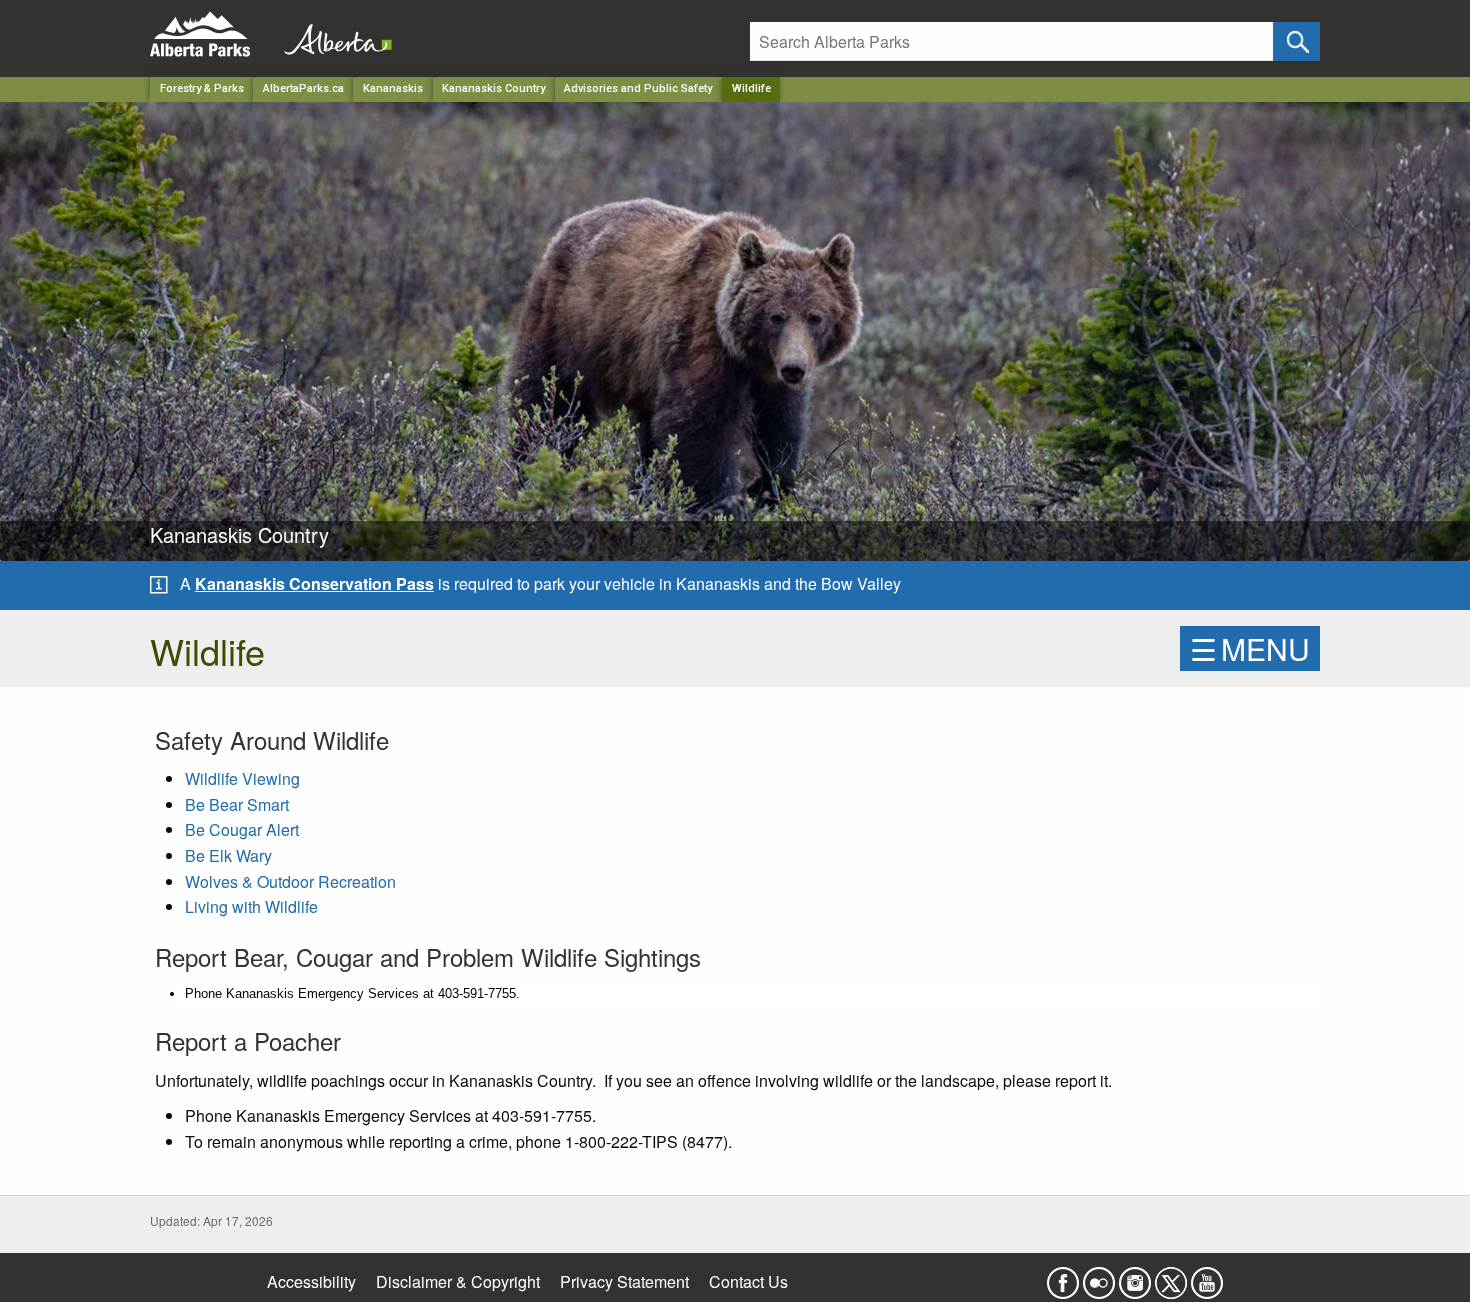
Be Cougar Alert (242, 829)
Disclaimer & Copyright (458, 1281)
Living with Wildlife (251, 906)
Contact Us (748, 1281)
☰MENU (1250, 648)
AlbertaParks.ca (303, 88)
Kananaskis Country (493, 88)
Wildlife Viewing (242, 778)
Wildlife (751, 88)
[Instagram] (1135, 1276)
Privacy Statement (624, 1281)
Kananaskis (393, 88)
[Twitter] (1171, 1276)
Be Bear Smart (237, 804)
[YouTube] (1207, 1276)
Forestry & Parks (202, 88)
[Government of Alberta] (332, 34)
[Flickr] (1099, 1276)
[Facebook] (1063, 1276)
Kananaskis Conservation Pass (314, 583)
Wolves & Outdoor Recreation (290, 881)
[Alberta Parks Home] (212, 34)
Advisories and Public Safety (638, 88)
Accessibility (311, 1281)
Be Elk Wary (228, 855)
